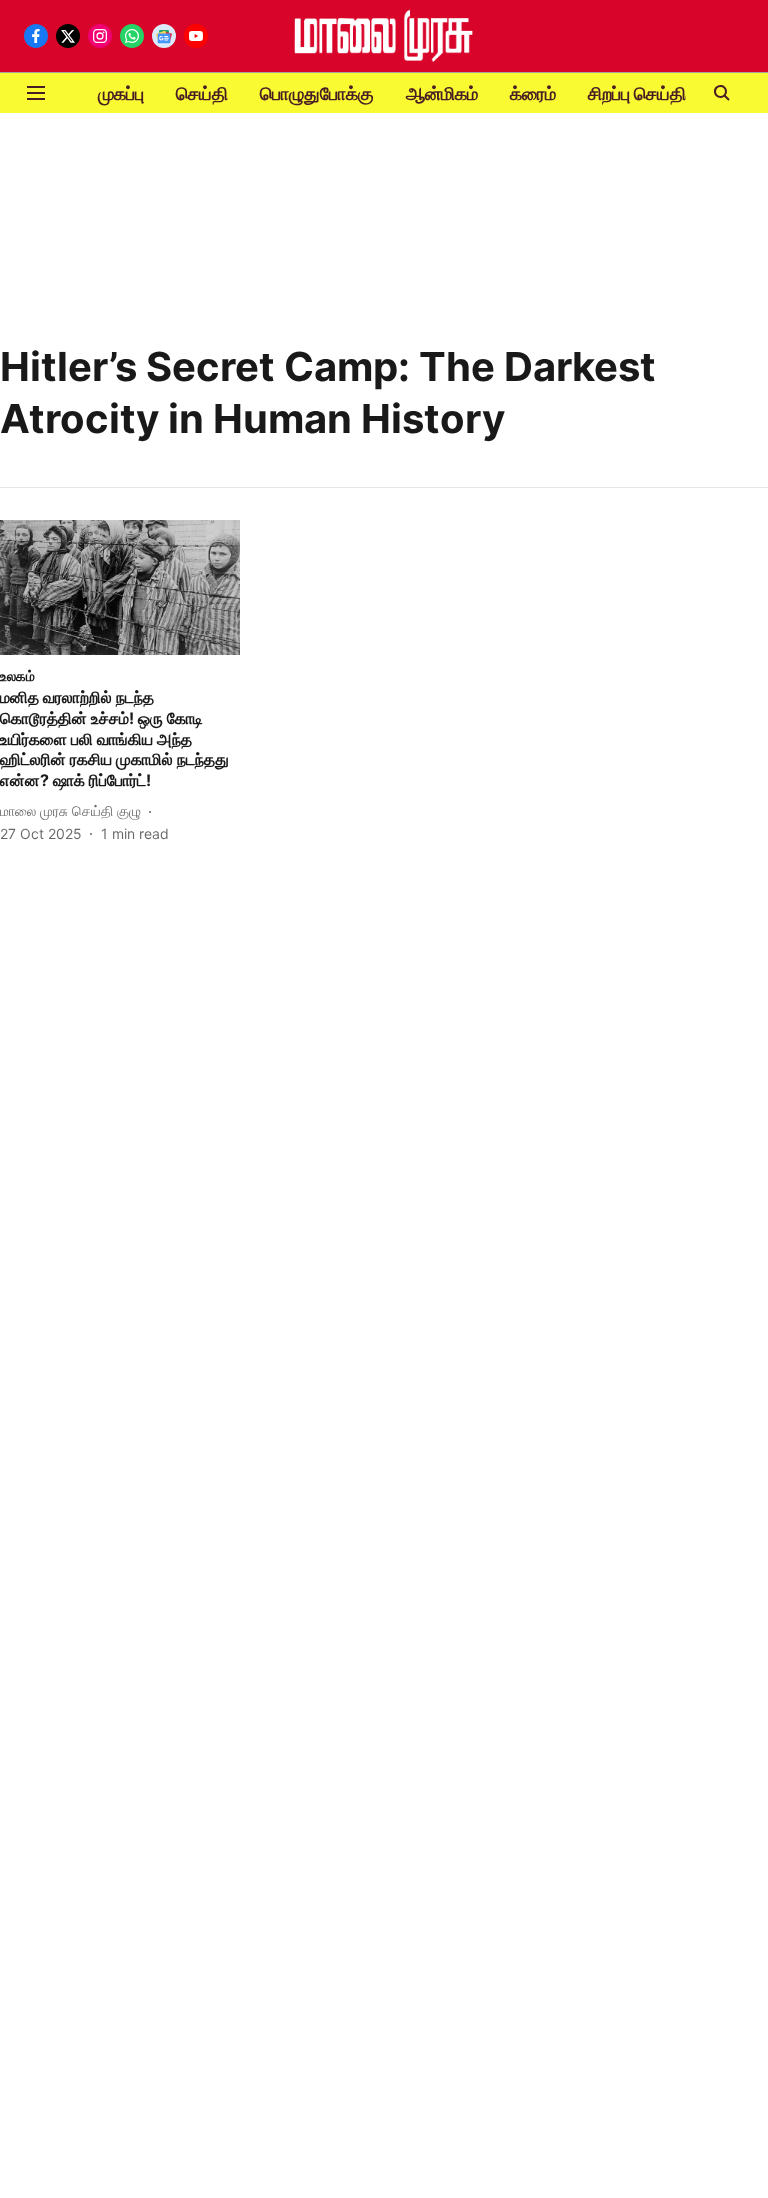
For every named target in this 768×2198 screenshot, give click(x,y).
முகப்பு (121, 93)
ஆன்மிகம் (442, 93)
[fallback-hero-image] (120, 587)
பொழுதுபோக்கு (317, 93)
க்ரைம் (533, 93)
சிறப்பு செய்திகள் (650, 93)
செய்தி (202, 93)
